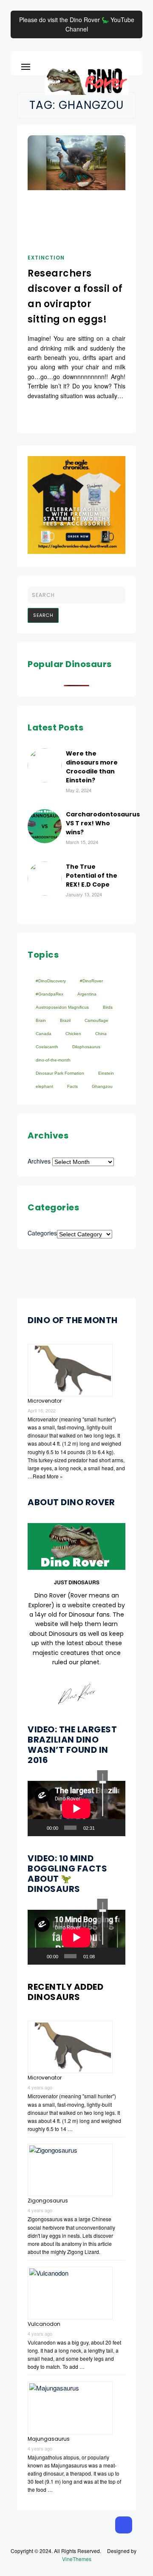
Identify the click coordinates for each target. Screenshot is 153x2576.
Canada (44, 1034)
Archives (39, 1161)
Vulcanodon (44, 2324)
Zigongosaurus (48, 2201)
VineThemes (77, 2559)
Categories (42, 1233)
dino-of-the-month (53, 1060)
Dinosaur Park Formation (60, 1073)
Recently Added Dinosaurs (65, 1992)
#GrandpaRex (50, 994)
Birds (108, 1007)
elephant (44, 1086)
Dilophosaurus (86, 1047)
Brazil (65, 1020)
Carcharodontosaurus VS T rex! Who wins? (103, 823)
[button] (26, 65)
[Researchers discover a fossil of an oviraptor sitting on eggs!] (76, 163)
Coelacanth (47, 1047)
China (101, 1034)
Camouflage (96, 1020)
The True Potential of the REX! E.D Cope (92, 876)
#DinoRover (91, 981)
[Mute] (103, 1828)
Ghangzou (102, 1086)
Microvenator (45, 1401)
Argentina (87, 994)
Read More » (48, 1476)
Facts (72, 1086)
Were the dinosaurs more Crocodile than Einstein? (92, 767)
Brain (41, 1020)
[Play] (39, 1828)
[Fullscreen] (116, 1828)
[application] (76, 1808)
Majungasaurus (49, 2439)
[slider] (103, 1795)
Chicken (73, 1034)
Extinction (46, 258)
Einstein (106, 1073)
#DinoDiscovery (51, 981)
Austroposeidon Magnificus (62, 1007)
